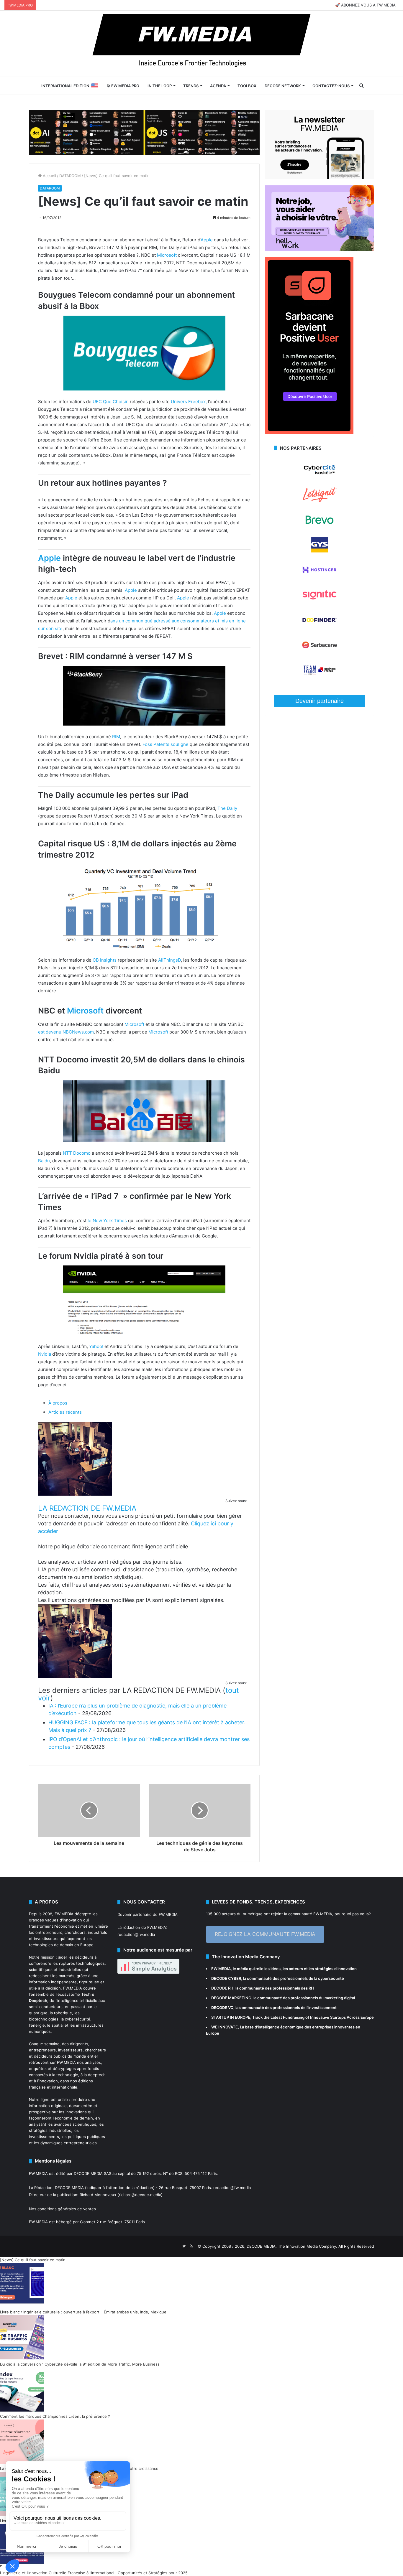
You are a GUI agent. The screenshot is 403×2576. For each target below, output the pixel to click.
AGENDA (218, 86)
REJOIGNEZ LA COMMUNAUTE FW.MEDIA (265, 1934)
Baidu (44, 1161)
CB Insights (105, 960)
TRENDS (191, 86)
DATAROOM (70, 176)
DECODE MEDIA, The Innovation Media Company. (292, 2246)
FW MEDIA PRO (125, 86)
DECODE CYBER (226, 1978)
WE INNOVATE (225, 2027)
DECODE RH (222, 1988)
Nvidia (45, 1354)
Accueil (49, 176)
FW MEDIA (221, 1969)
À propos (58, 1403)
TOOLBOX (247, 86)
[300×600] (309, 433)
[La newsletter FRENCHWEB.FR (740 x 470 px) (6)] (320, 178)
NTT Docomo (77, 1153)
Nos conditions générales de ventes (62, 2209)
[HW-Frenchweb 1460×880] (320, 250)
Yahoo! (96, 1346)
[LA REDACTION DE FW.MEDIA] (75, 1494)
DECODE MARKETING (231, 1998)
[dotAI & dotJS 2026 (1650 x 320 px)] (144, 132)
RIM (116, 737)
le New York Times (107, 1221)
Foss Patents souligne (166, 744)
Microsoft (167, 255)
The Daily (227, 808)
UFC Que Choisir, (111, 402)
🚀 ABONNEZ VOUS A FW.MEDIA (365, 5)
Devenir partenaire (320, 701)
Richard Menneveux (98, 2195)
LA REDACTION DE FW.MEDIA (87, 1508)
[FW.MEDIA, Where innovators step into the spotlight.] (201, 44)
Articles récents (65, 1412)
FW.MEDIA (64, 1914)
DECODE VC (222, 2008)
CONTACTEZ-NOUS (331, 86)
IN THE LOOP (160, 86)
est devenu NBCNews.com (66, 1032)
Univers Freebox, (189, 402)
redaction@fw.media (136, 1934)
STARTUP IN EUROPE (231, 2017)
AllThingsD (169, 960)
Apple (207, 240)
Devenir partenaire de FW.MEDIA (148, 1914)
